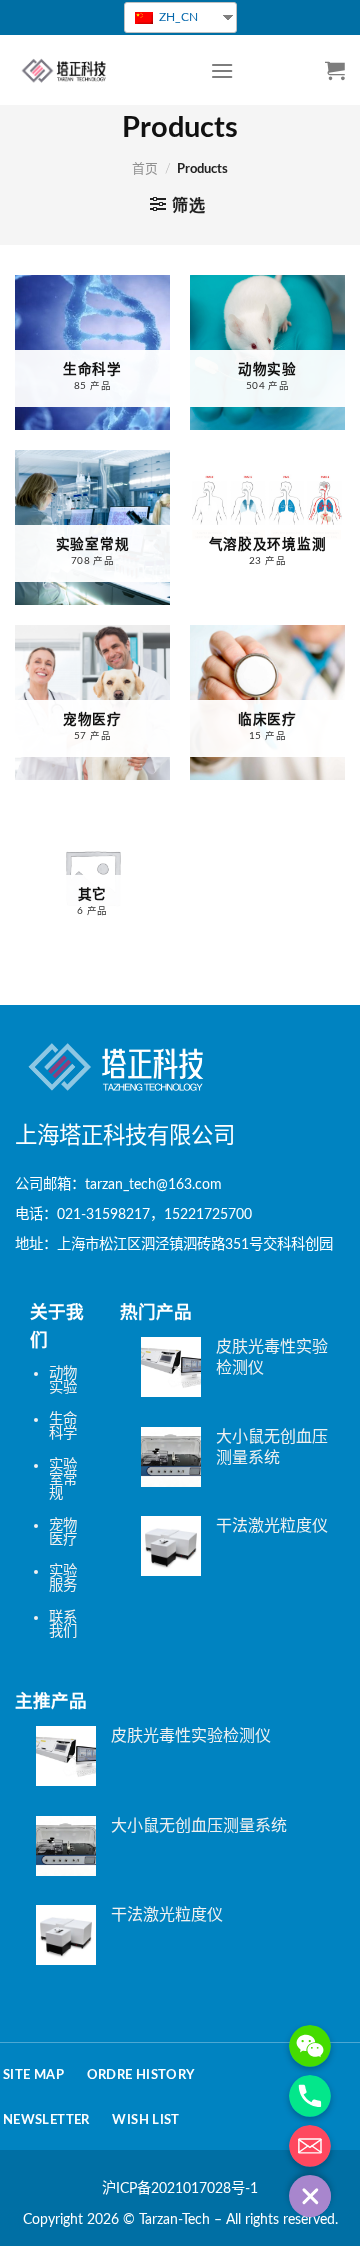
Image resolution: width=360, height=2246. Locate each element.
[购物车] (335, 70)
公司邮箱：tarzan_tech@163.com (118, 1184)
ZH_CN (177, 17)
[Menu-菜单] (222, 70)
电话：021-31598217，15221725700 (133, 1214)
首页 (145, 169)
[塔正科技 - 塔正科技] (97, 70)
